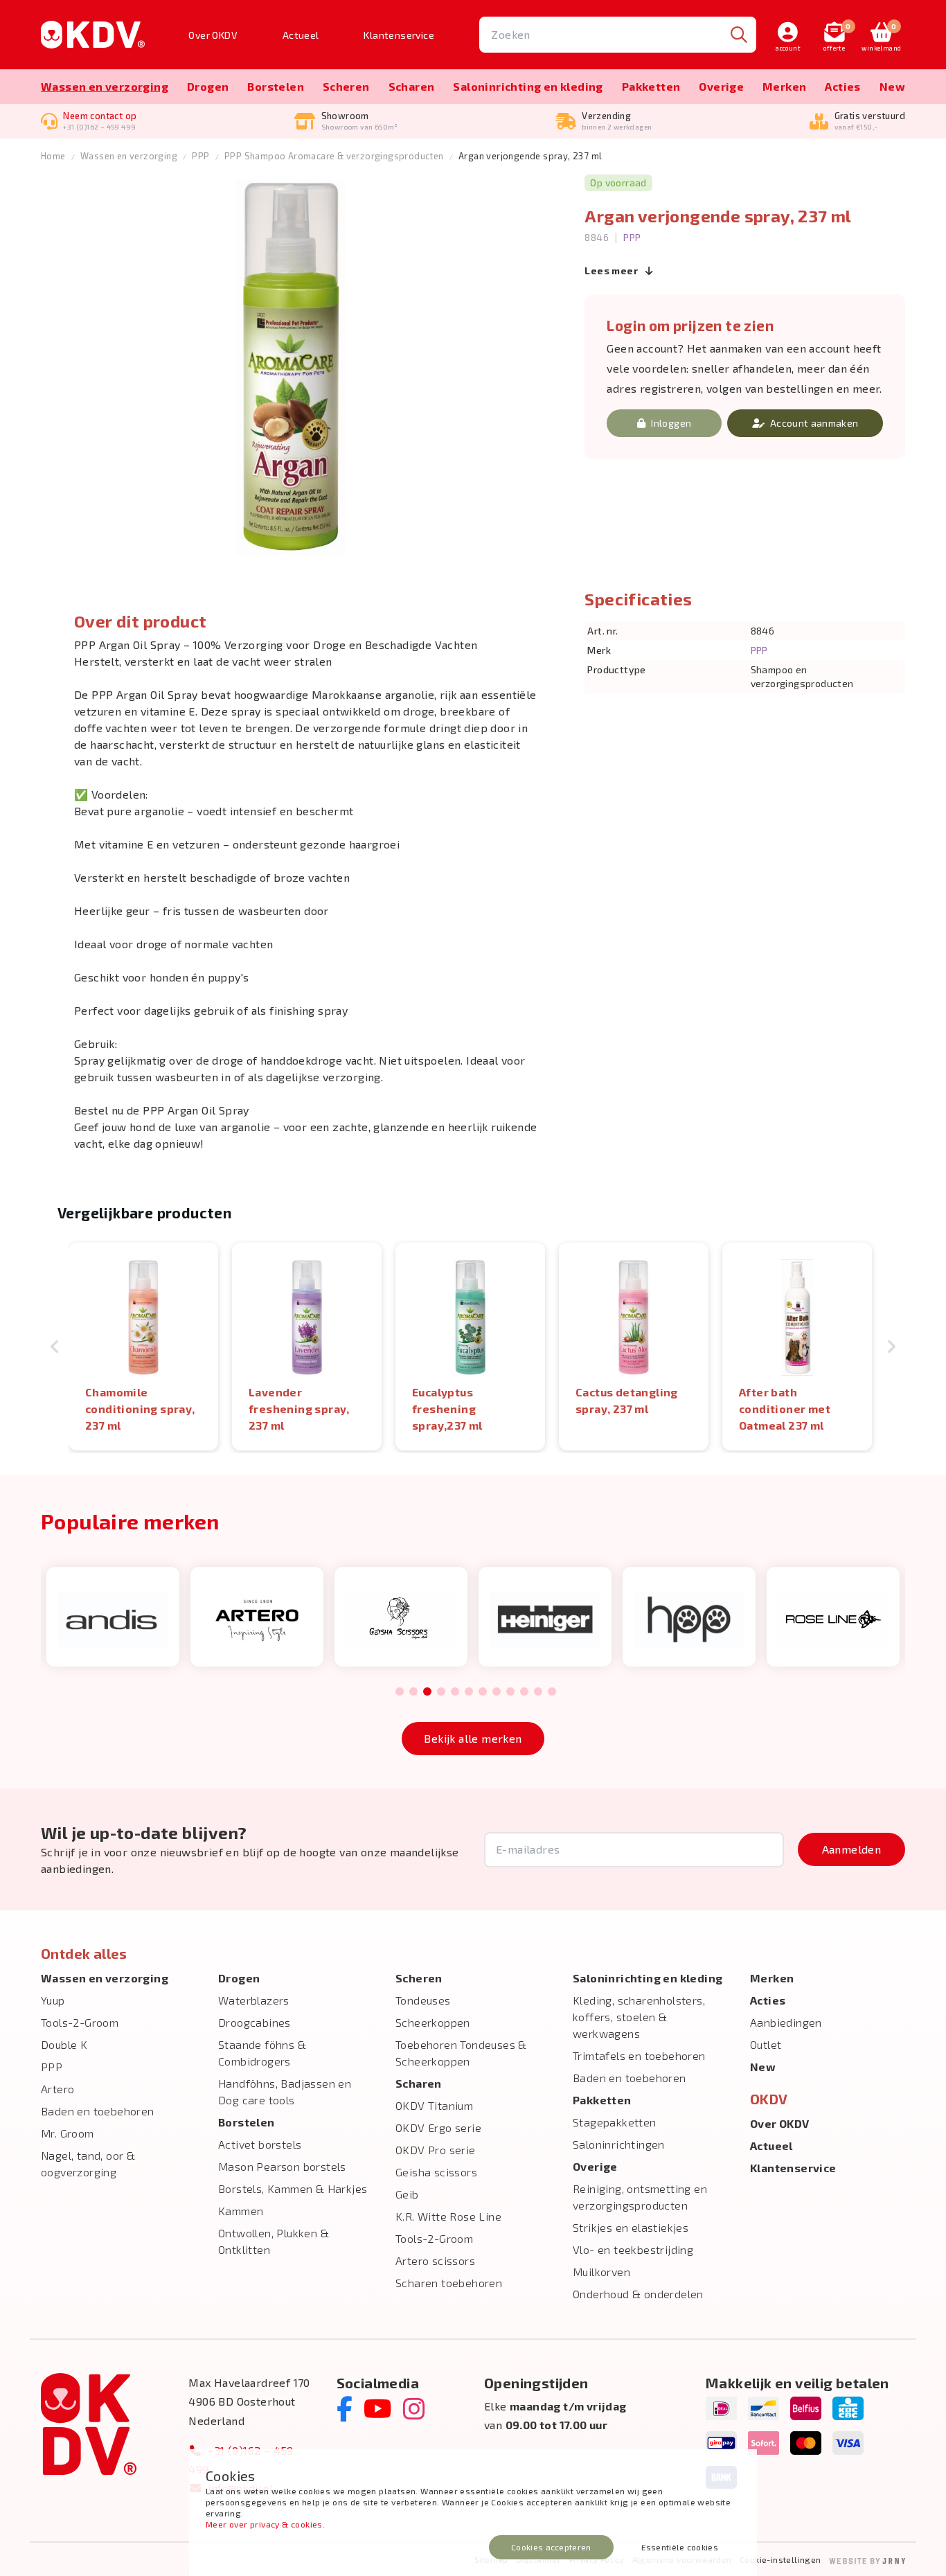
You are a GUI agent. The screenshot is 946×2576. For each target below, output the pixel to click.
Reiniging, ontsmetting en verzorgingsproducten (640, 2197)
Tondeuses (423, 2000)
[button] (55, 1347)
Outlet (766, 2044)
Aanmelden (852, 1849)
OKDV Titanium (434, 2105)
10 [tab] (524, 1692)
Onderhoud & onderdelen (638, 2294)
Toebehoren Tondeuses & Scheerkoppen (461, 2053)
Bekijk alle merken (473, 1738)
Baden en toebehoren (98, 2111)
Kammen (241, 2211)
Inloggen (671, 423)
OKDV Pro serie (436, 2150)
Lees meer (612, 270)
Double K (64, 2044)
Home (53, 156)
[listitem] (143, 1347)
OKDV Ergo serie (438, 2128)
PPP (200, 156)
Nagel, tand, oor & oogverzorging (88, 2164)
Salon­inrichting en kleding (528, 86)
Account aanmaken (814, 423)
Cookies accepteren (551, 2547)
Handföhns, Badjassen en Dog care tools (285, 2091)
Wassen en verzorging (105, 86)
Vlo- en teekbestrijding (633, 2249)
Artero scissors (435, 2260)
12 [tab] (552, 1692)
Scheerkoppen (433, 2022)
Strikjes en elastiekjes (631, 2227)
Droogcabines (255, 2022)
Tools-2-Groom (80, 2022)
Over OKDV (213, 35)
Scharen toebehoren (449, 2283)
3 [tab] (427, 1692)
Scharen (412, 86)
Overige (721, 86)
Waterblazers (254, 2000)
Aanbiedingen (786, 2022)
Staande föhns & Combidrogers (262, 2053)
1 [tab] (400, 1692)
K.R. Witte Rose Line (448, 2216)
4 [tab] (441, 1692)
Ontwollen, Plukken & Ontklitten (274, 2241)
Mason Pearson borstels (282, 2166)
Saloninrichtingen (619, 2144)
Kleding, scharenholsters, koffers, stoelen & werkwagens (639, 2017)
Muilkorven (601, 2272)
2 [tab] (413, 1692)
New (892, 86)
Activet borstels (260, 2144)
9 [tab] (510, 1692)
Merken (784, 86)
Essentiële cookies (680, 2547)
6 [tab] (468, 1692)
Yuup (53, 2000)
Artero (57, 2089)
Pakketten (651, 86)
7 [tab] (483, 1692)
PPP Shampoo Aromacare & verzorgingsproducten (334, 156)
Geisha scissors (436, 2172)
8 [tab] (496, 1692)
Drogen (208, 86)
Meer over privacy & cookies (264, 2524)
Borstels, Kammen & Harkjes (293, 2188)
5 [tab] (455, 1692)
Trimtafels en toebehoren (639, 2055)
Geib (407, 2194)
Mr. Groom (68, 2133)
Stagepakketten (615, 2122)
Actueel (301, 35)
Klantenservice (399, 35)
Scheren (346, 86)
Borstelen (276, 86)
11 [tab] (538, 1692)
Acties (842, 86)
